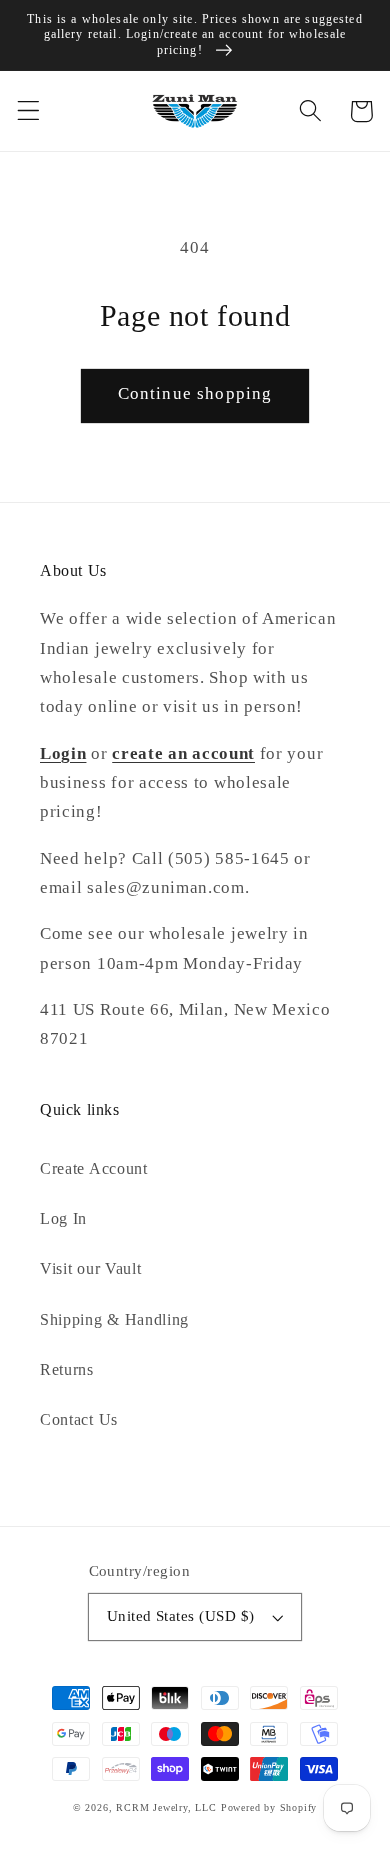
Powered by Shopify (269, 1807)
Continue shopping (195, 393)
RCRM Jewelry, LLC (166, 1807)
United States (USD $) (181, 1616)
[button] (28, 111)
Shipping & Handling (114, 1319)
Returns (67, 1369)
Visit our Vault (90, 1268)
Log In (63, 1218)
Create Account (94, 1168)
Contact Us (79, 1419)
